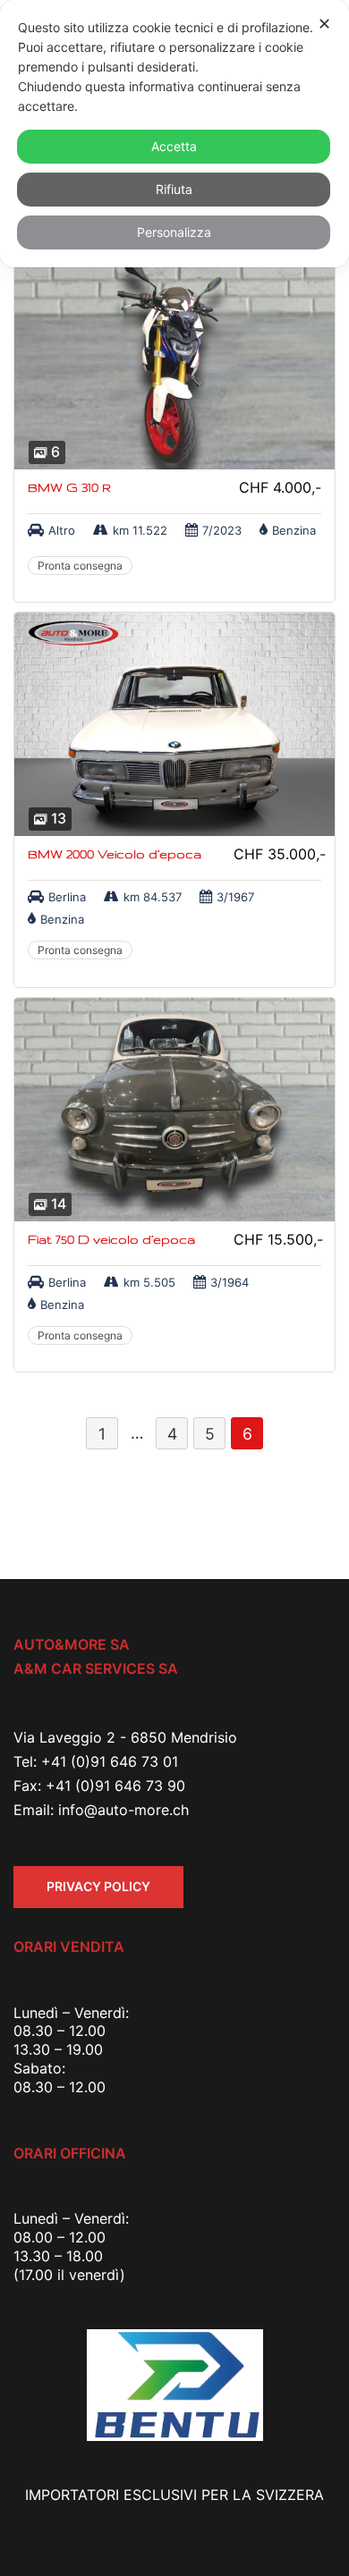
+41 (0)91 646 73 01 (110, 1761)
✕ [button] (324, 24)
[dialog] (174, 134)
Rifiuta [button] (174, 189)
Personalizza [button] (174, 232)
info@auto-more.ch (123, 1810)
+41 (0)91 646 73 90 (115, 1786)
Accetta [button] (174, 146)
